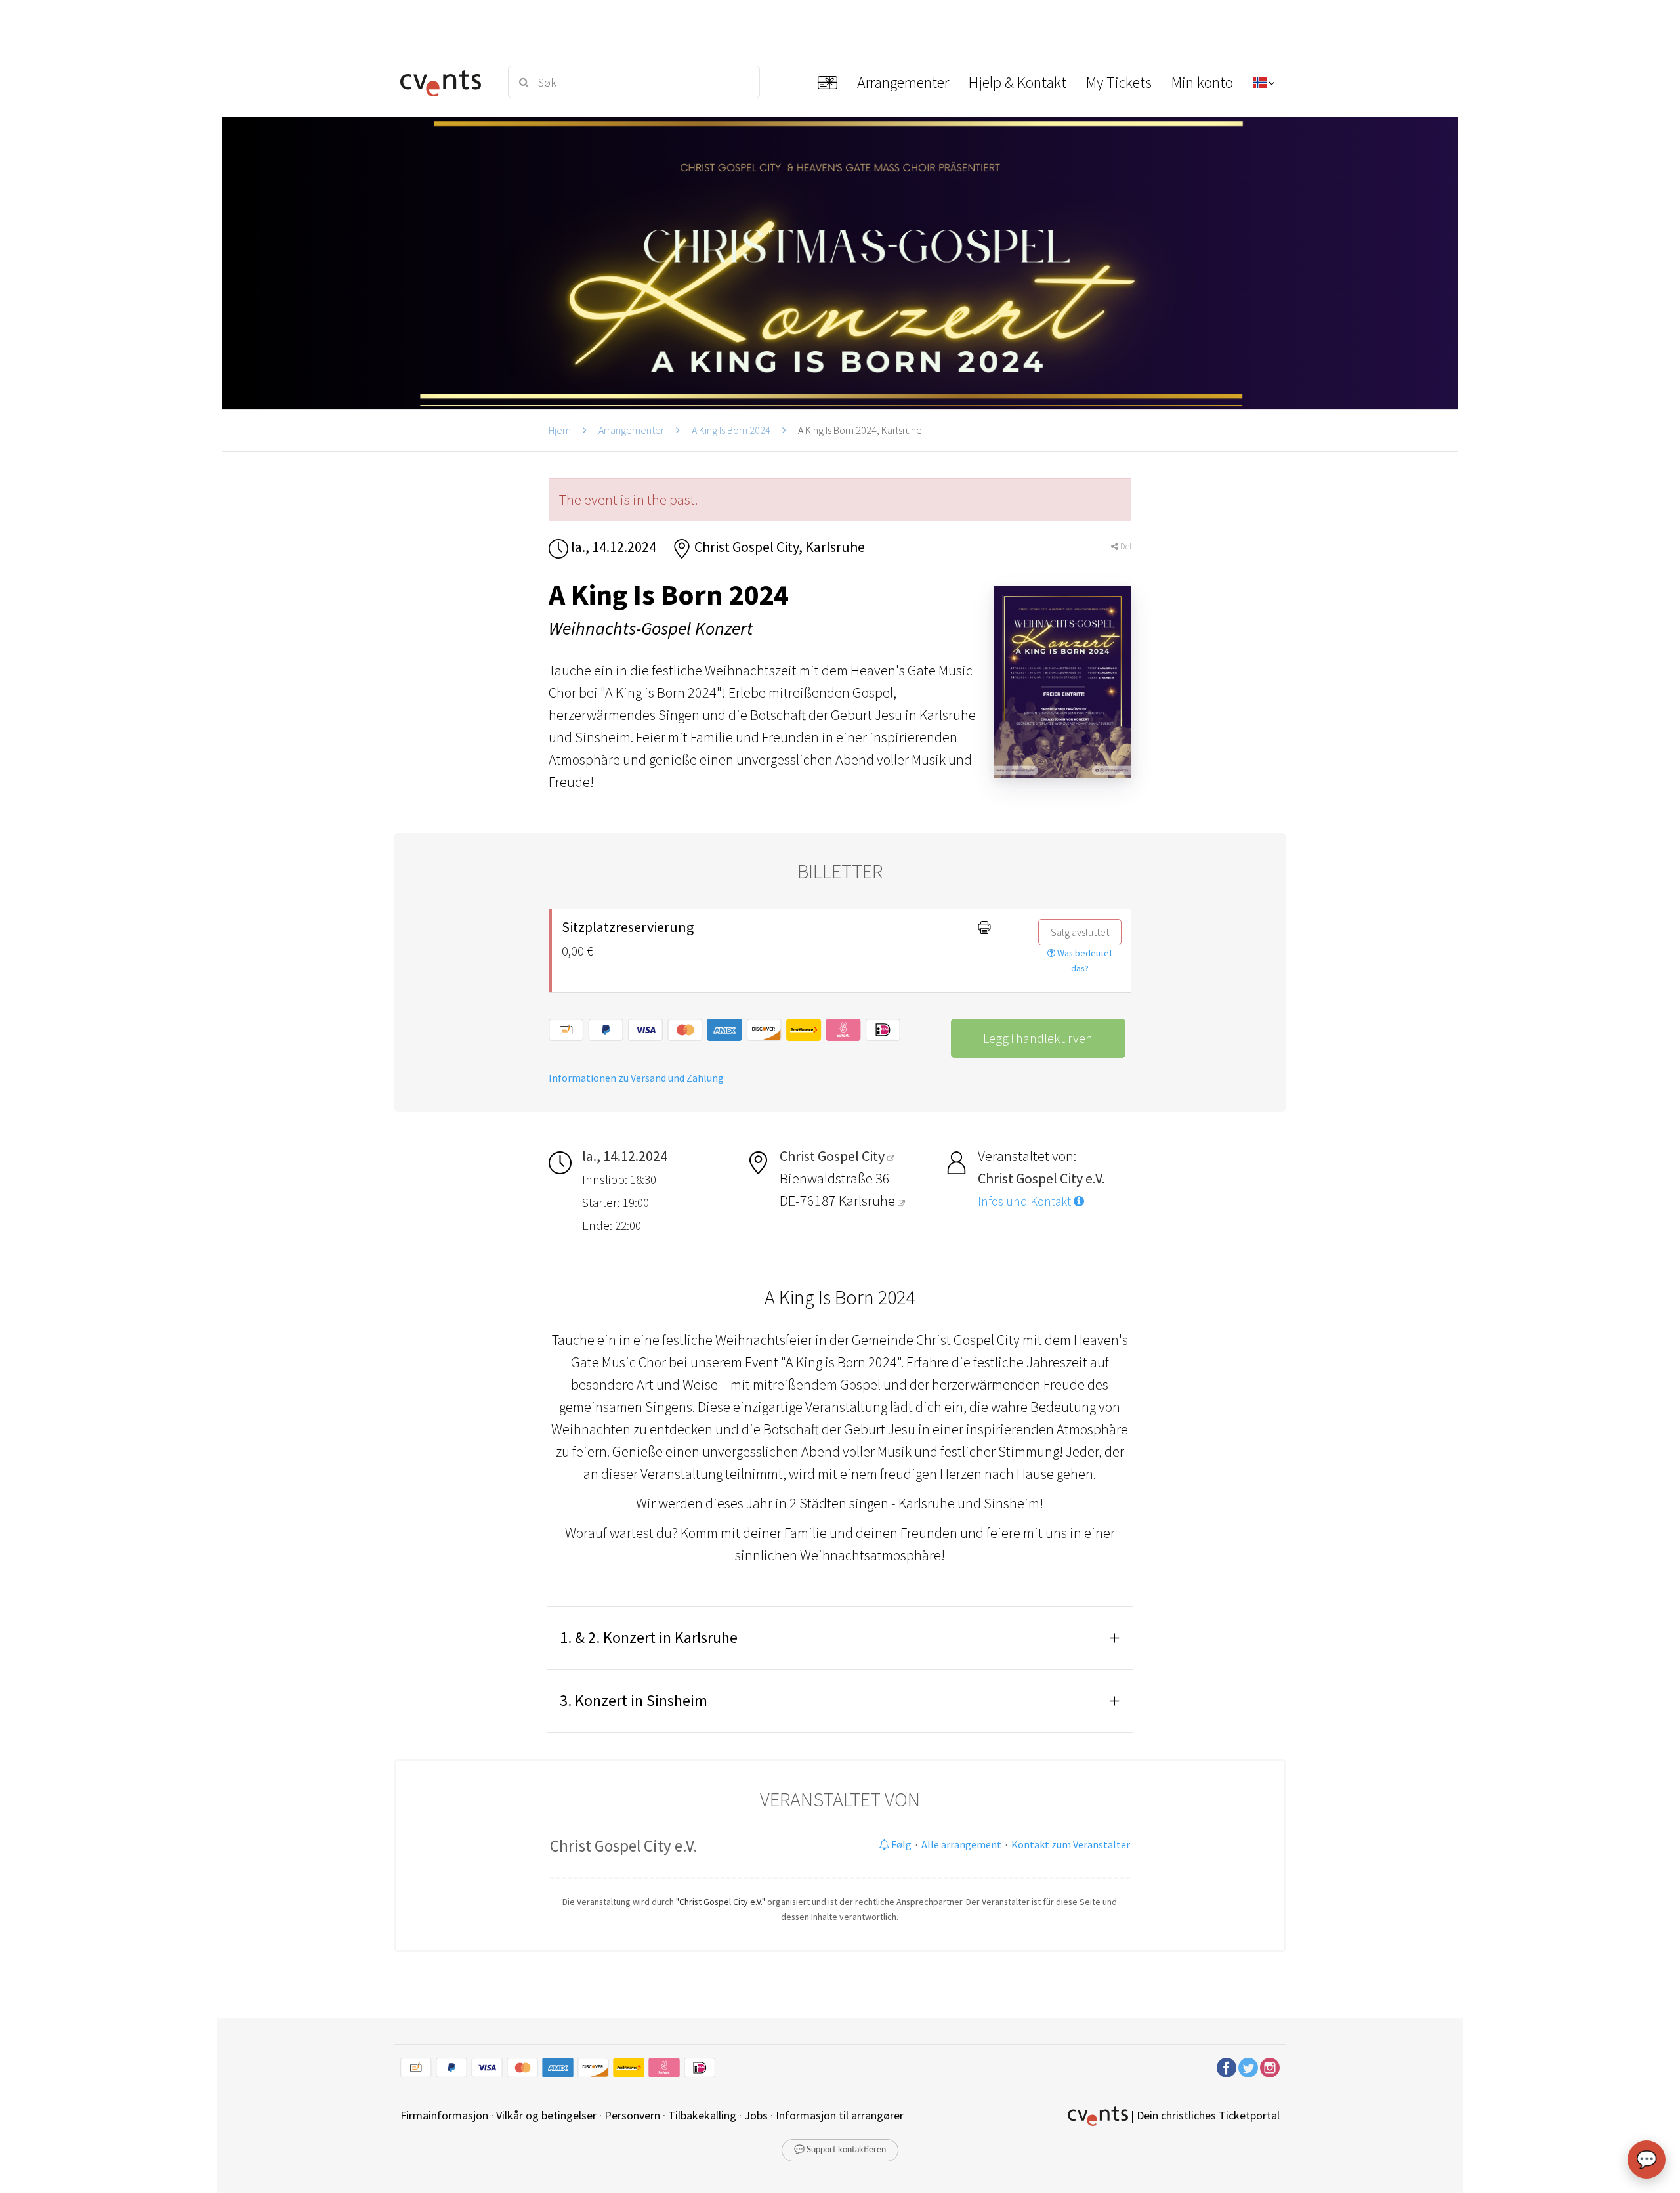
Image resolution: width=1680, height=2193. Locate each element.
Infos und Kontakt (1026, 1201)
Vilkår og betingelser (546, 2115)
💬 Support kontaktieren (840, 2150)
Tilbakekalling (702, 2115)
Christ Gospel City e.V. (624, 1846)
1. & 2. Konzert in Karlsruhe (649, 1637)
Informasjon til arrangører (840, 2115)
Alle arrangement (961, 1844)
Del (1125, 546)
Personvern (632, 2115)
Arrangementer (631, 430)
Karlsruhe (868, 1201)
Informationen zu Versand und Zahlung (636, 1078)
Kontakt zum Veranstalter (1071, 1844)
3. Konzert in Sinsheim (634, 1700)
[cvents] (445, 82)
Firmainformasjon (444, 2115)
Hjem (560, 430)
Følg (900, 1844)
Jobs (756, 2115)
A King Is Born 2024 (731, 430)
